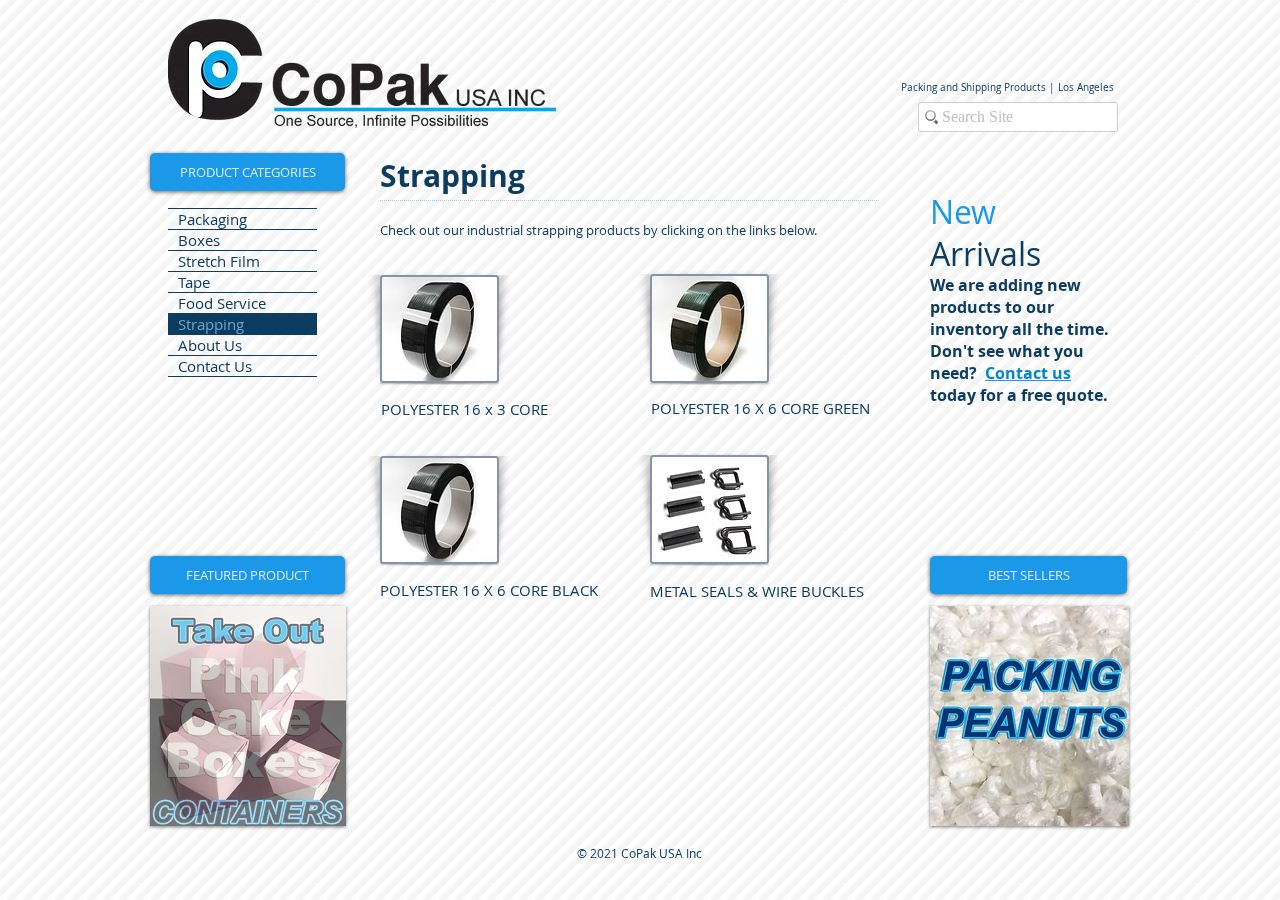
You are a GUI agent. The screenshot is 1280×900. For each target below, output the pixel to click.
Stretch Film (219, 261)
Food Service (222, 303)
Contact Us (215, 366)
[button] (247, 575)
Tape (194, 282)
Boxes (199, 240)
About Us (210, 345)
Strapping (211, 324)
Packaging (212, 219)
